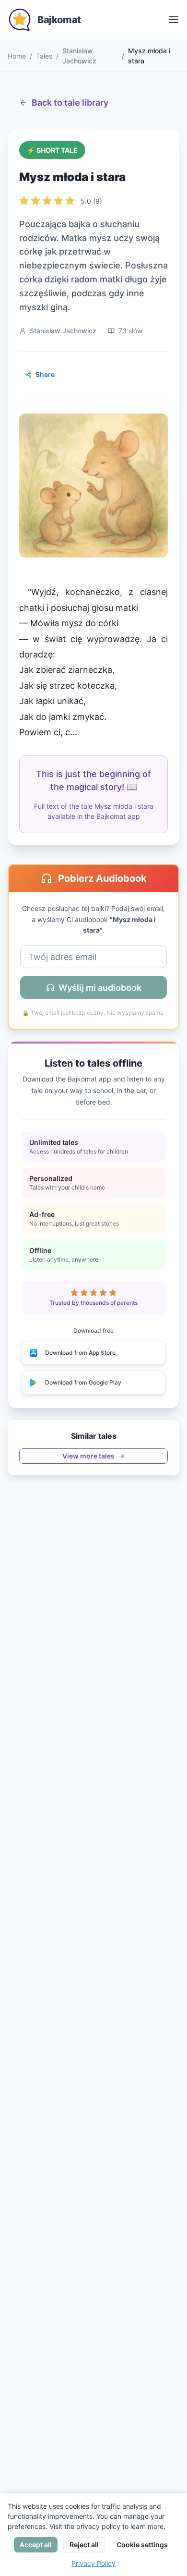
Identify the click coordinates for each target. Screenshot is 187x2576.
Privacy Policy (93, 2563)
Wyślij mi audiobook (100, 988)
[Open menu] (174, 20)
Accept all (36, 2545)
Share (45, 374)
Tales (44, 56)
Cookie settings (142, 2545)
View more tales (88, 1456)
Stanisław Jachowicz (79, 56)
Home (17, 56)
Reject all (84, 2545)
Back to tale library (70, 103)
